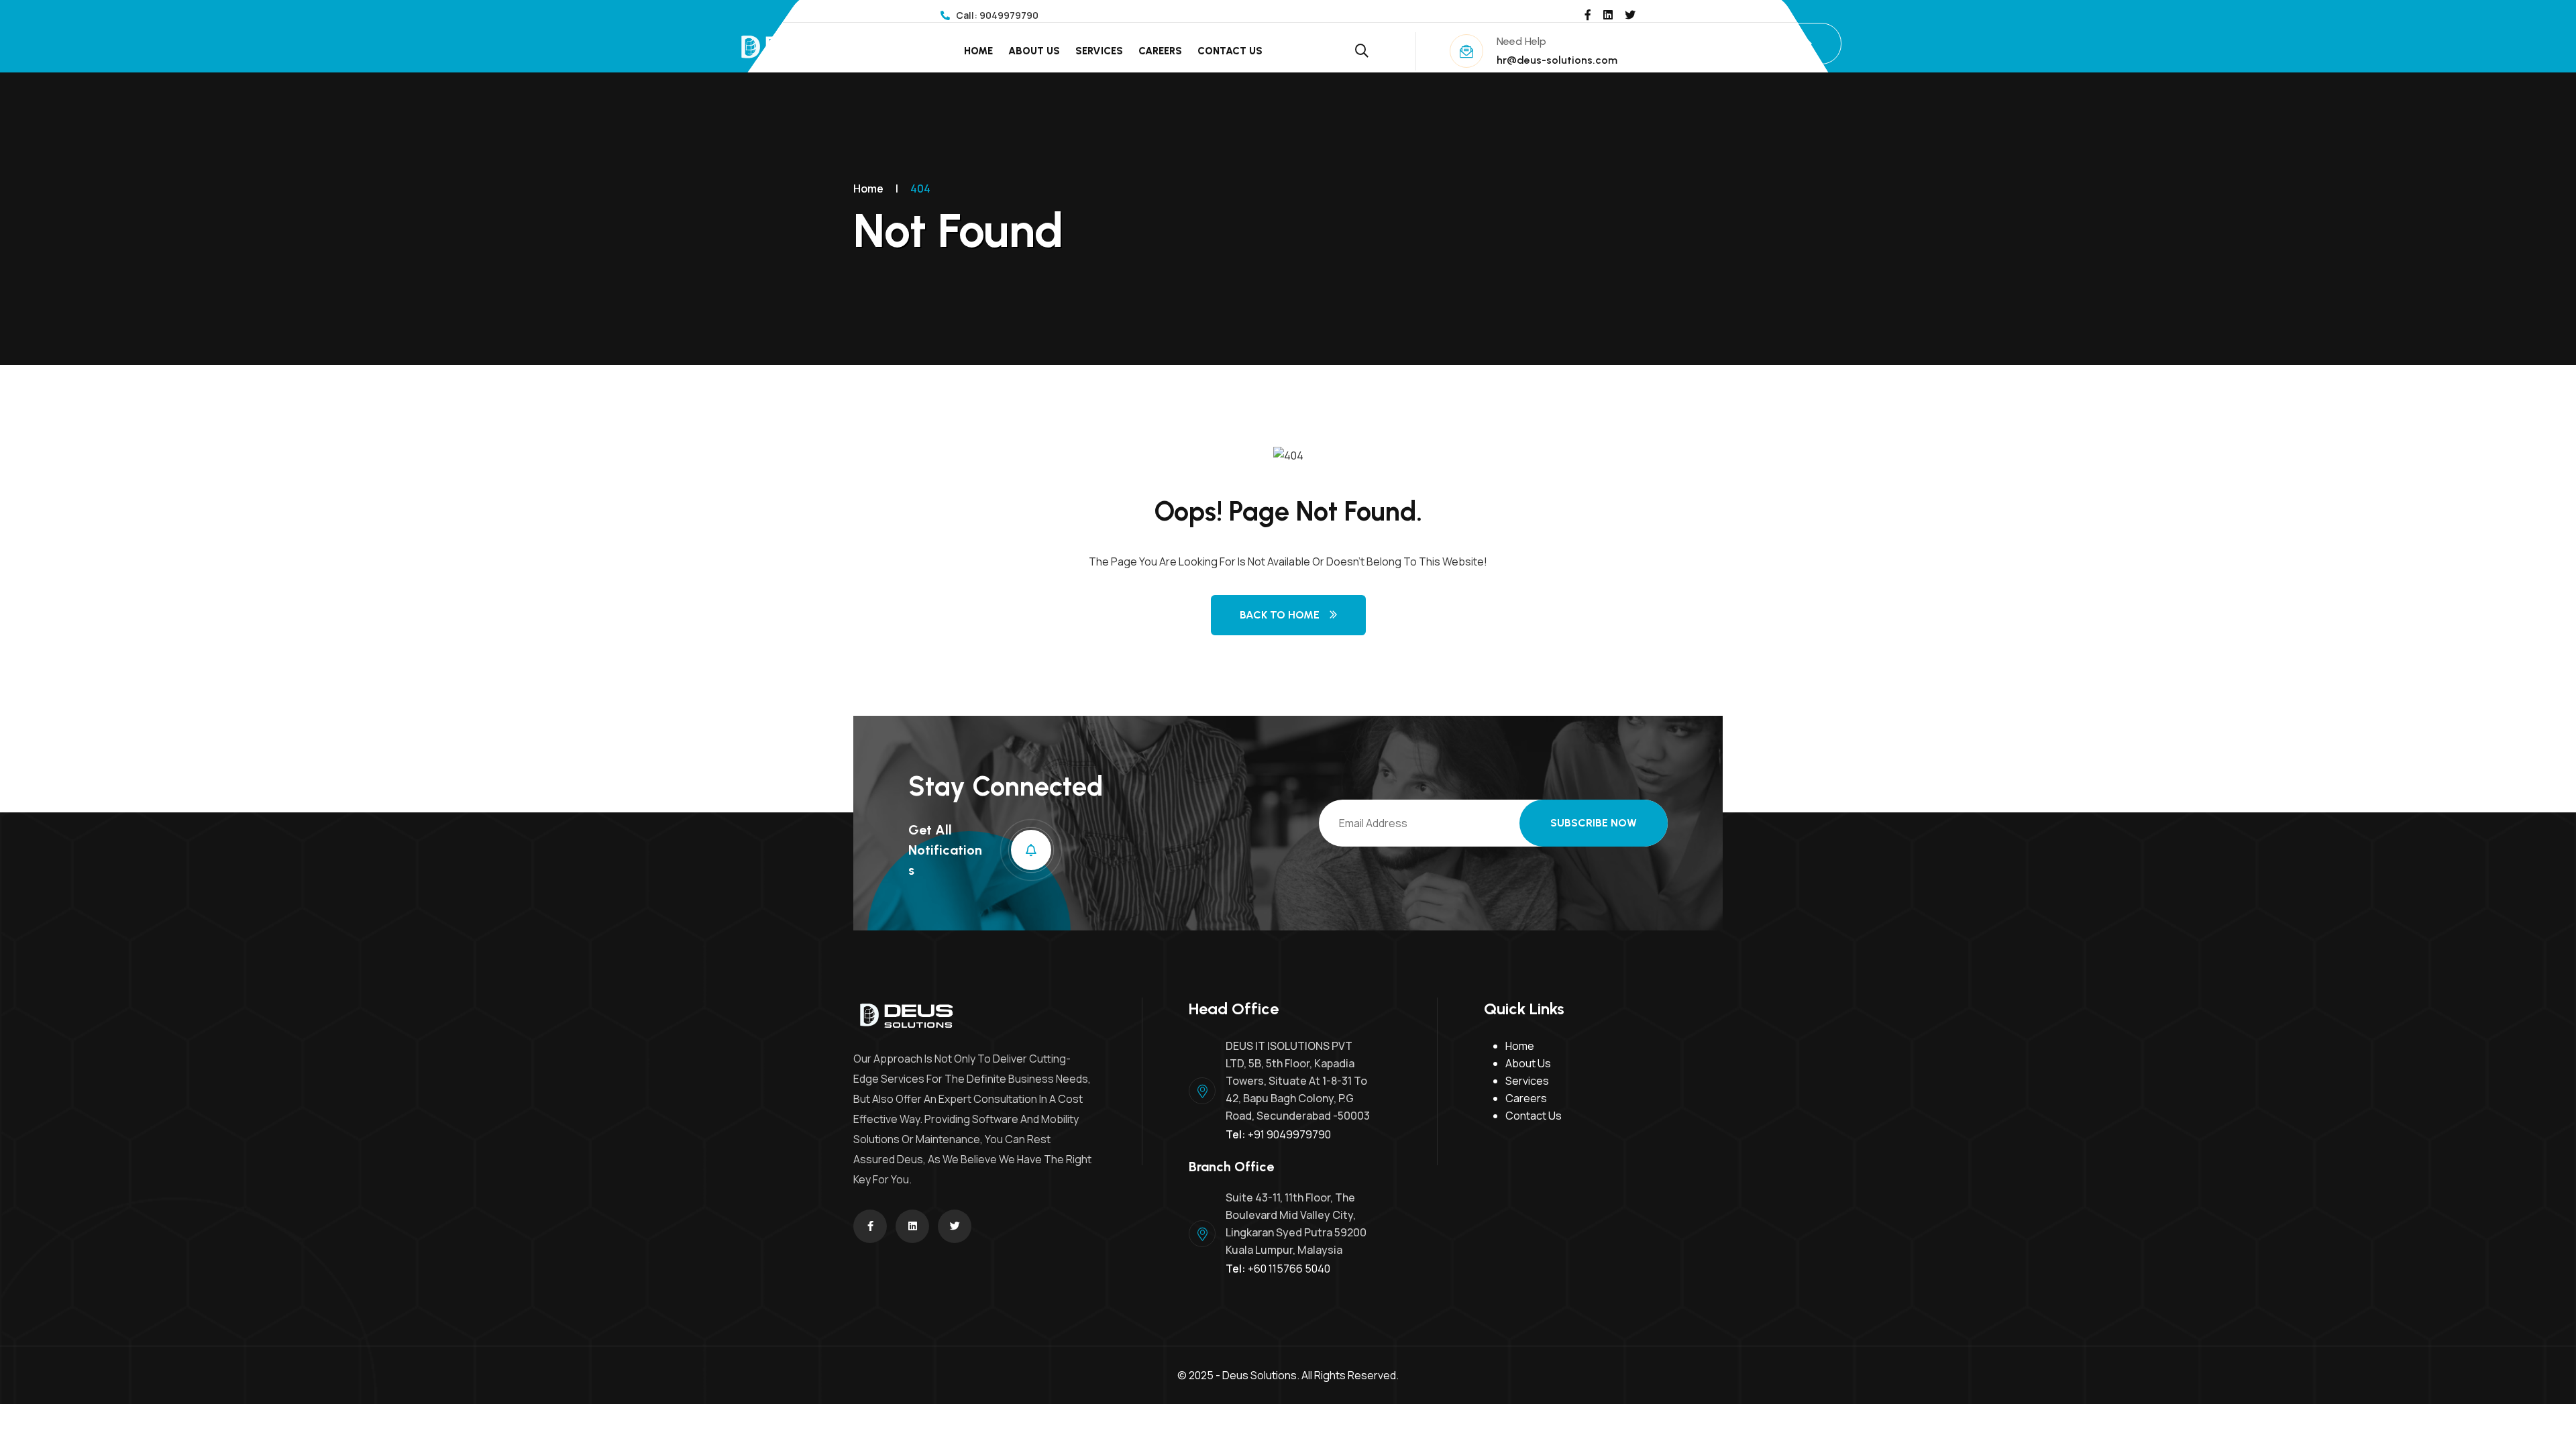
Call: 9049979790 (996, 15)
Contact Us (1230, 51)
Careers (1160, 51)
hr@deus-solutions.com (1557, 60)
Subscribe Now (1594, 823)
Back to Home (1280, 615)
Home (978, 51)
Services (1099, 51)
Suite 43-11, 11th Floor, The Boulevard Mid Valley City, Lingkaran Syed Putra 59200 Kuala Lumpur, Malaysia (1296, 1224)
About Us (1034, 51)
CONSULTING (1763, 43)
